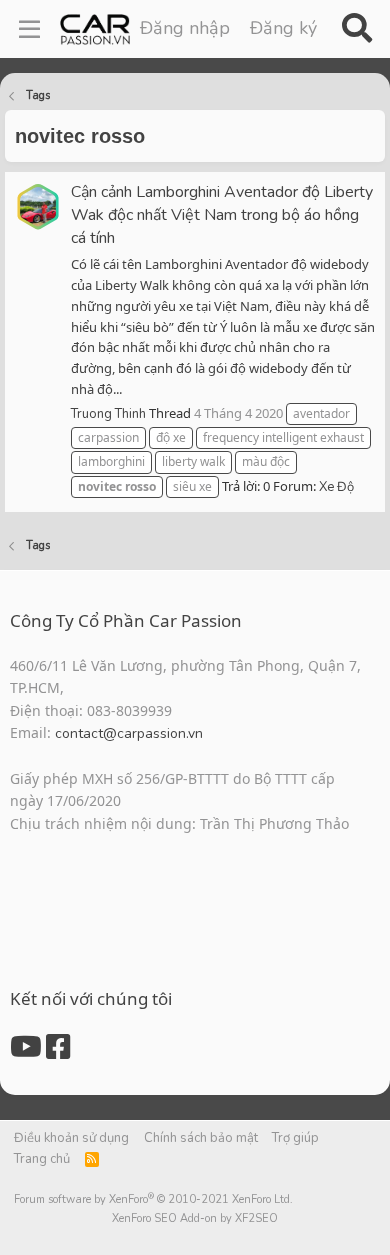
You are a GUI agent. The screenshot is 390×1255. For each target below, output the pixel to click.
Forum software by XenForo (153, 1199)
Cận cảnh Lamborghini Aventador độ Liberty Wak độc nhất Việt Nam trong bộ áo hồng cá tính (222, 215)
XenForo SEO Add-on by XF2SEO (195, 1218)
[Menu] (29, 29)
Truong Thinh (108, 414)
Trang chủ (42, 1159)
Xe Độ (336, 487)
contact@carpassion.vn (129, 733)
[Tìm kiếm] (356, 29)
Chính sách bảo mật (201, 1138)
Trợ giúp (295, 1138)
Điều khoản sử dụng (71, 1138)
